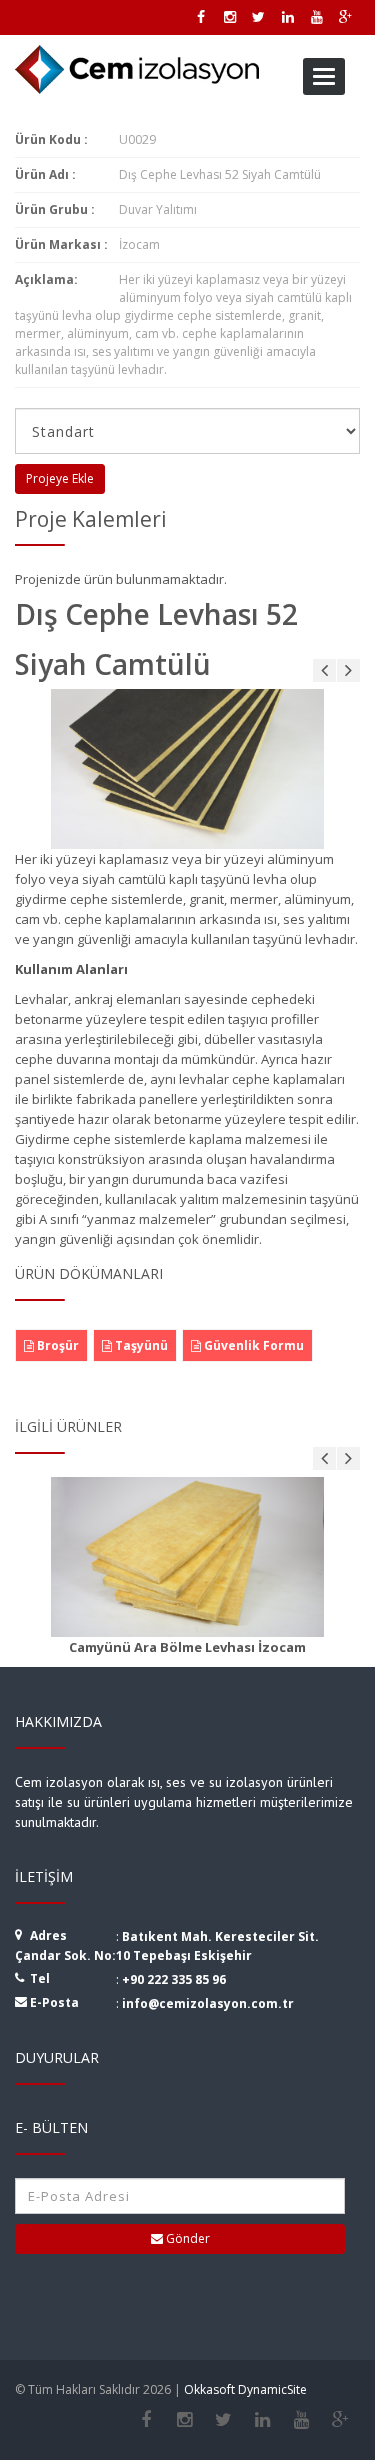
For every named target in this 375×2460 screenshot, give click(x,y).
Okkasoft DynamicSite (245, 2389)
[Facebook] (145, 2420)
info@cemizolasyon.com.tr (208, 2003)
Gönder (186, 2238)
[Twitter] (223, 2420)
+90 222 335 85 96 (174, 1979)
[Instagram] (184, 2420)
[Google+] (340, 2420)
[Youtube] (301, 2420)
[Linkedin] (262, 2420)
